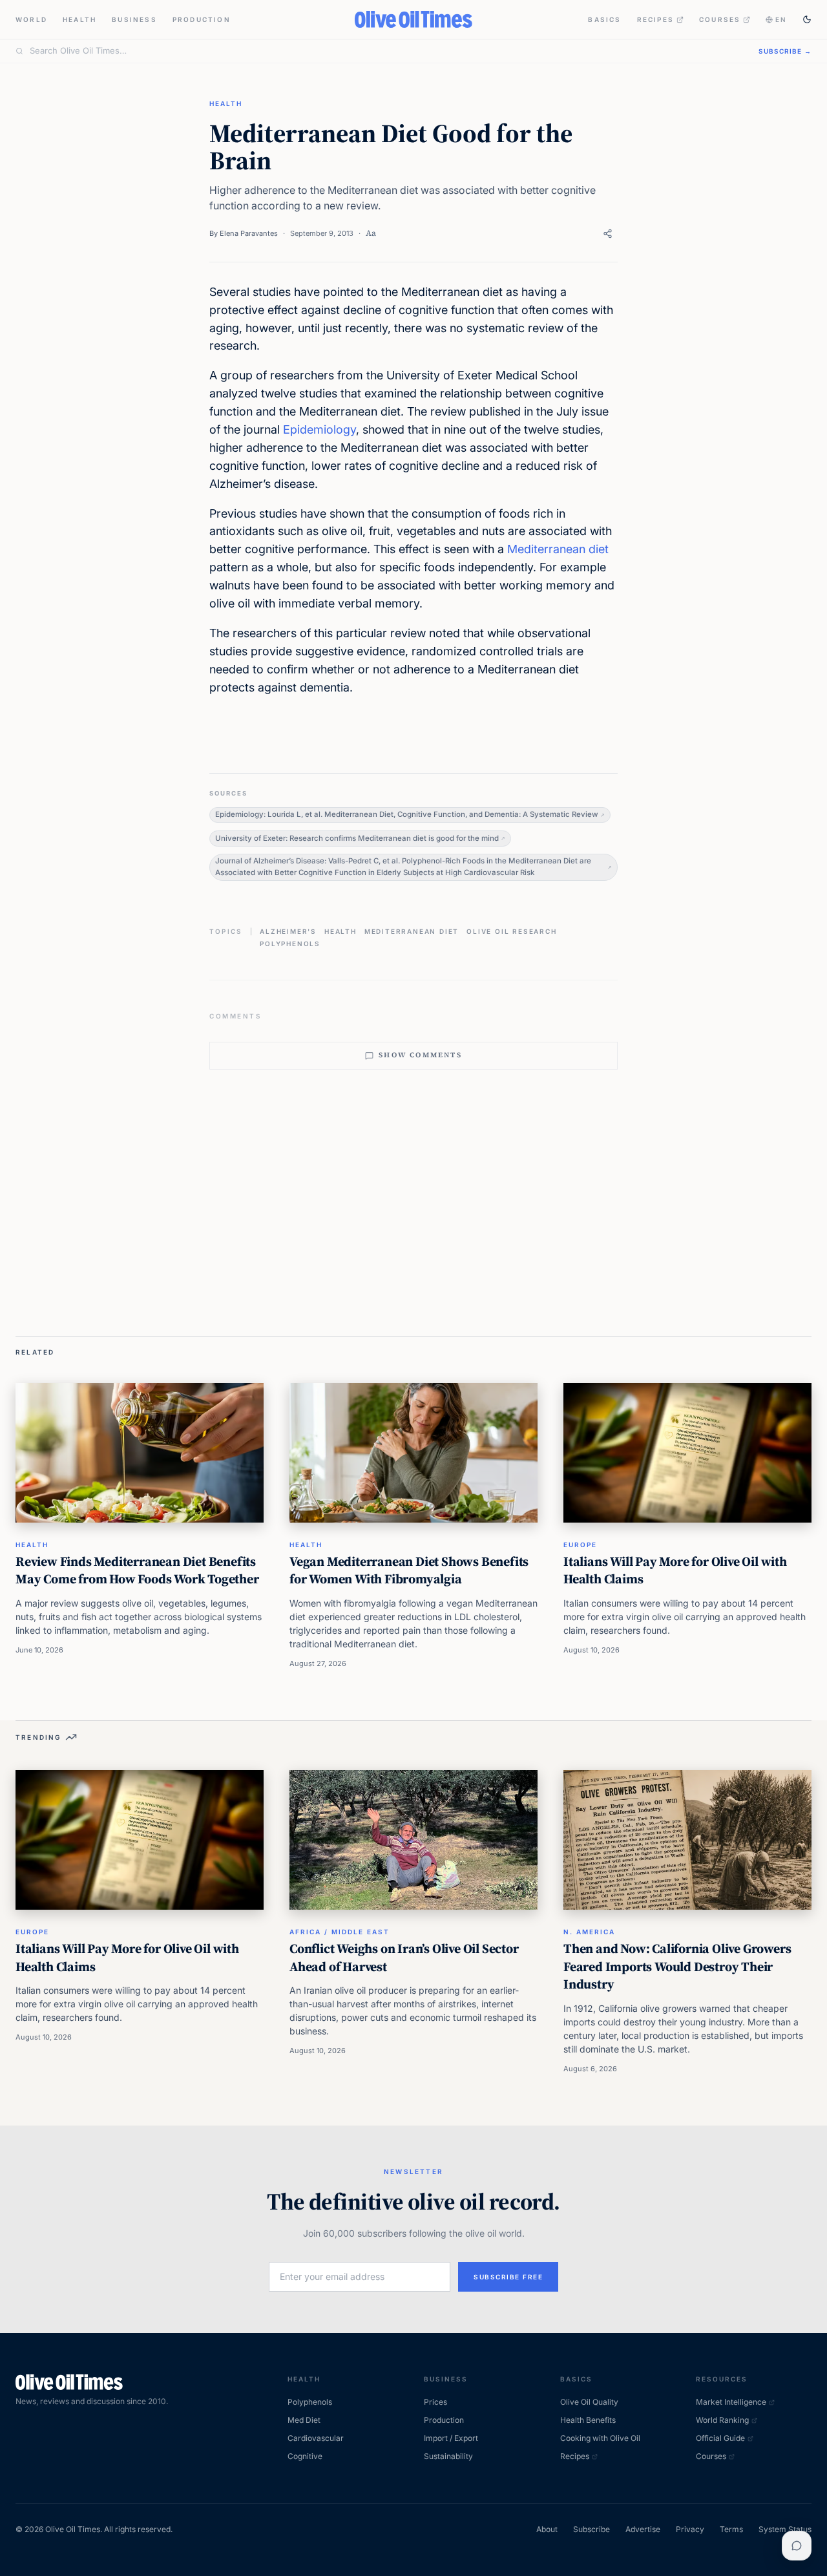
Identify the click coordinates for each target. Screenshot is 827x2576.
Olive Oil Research (511, 931)
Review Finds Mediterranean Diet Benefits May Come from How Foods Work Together (137, 1570)
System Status (785, 2529)
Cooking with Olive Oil (600, 2438)
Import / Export (451, 2438)
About (547, 2529)
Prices (435, 2402)
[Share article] (608, 234)
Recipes (655, 19)
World (31, 19)
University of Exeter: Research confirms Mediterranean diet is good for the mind (357, 838)
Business (134, 19)
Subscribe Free (508, 2277)
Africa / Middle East (340, 1932)
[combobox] (386, 51)
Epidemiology (319, 429)
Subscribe (591, 2529)
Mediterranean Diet (412, 931)
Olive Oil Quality (589, 2402)
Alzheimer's (288, 931)
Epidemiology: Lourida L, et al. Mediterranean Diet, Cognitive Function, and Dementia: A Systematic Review (407, 814)
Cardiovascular (316, 2438)
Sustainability (448, 2456)
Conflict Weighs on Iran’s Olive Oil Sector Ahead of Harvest (404, 1958)
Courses (720, 19)
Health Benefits (588, 2420)
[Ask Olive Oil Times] (797, 2546)
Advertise (643, 2529)
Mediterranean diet (558, 549)
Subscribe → (785, 51)
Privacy (690, 2529)
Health (79, 19)
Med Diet (304, 2420)
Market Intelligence (731, 2402)
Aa (371, 233)
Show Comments (420, 1055)
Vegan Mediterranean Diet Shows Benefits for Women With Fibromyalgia (409, 1570)
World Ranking (722, 2420)
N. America (589, 1932)
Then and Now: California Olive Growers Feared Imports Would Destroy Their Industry (677, 1966)
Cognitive (305, 2456)
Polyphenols (290, 944)
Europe (580, 1545)
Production (202, 19)
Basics (604, 19)
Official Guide (720, 2438)
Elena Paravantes (249, 233)
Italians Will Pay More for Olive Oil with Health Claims (675, 1570)
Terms (731, 2529)
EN (781, 19)
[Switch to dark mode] (807, 19)
